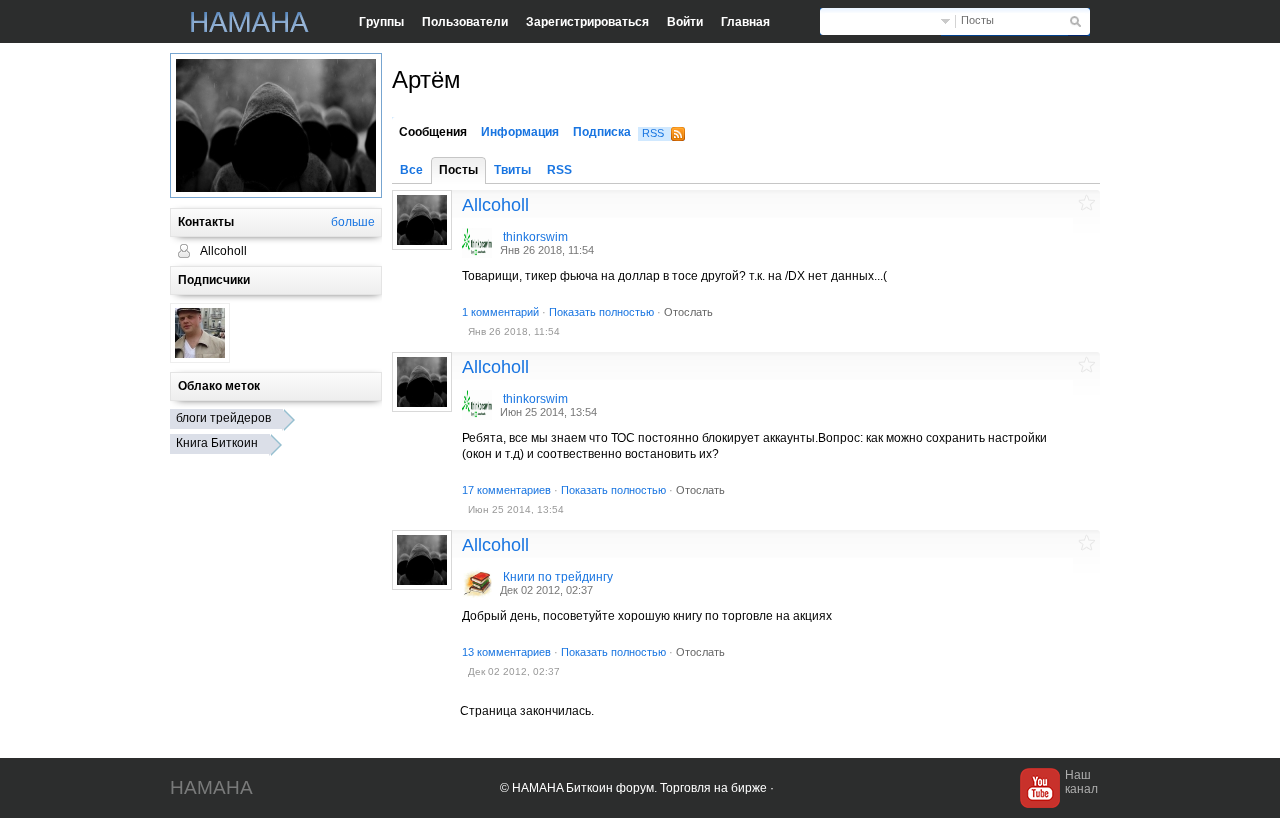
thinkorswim (535, 237)
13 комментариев (506, 652)
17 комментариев (506, 490)
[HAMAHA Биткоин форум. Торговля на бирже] (250, 22)
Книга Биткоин (217, 443)
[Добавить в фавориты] (1086, 202)
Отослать (688, 312)
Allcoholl (495, 205)
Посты (977, 20)
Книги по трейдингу (558, 577)
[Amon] (200, 333)
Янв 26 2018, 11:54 (547, 250)
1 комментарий (500, 312)
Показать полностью (601, 312)
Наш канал (1081, 782)
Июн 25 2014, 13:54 (548, 412)
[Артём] (422, 220)
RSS (653, 133)
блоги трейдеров (223, 418)
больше (353, 222)
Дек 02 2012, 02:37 (546, 590)
